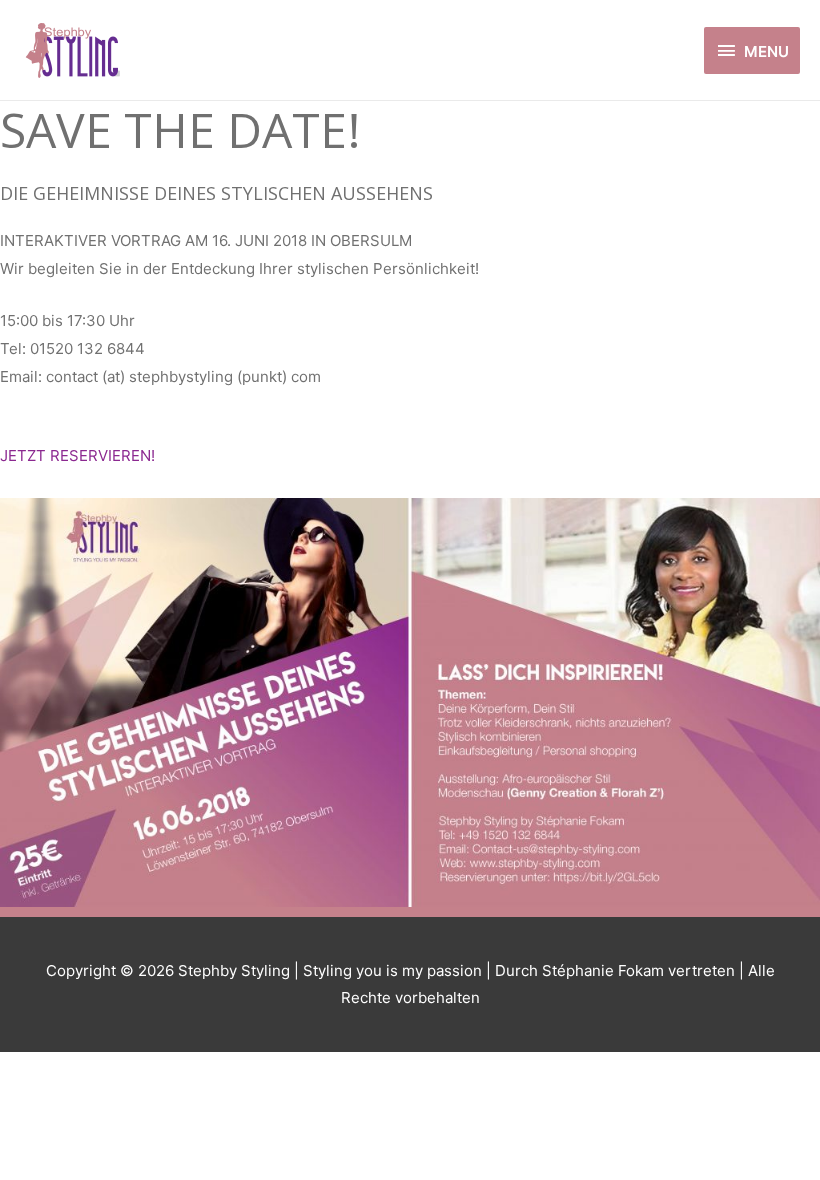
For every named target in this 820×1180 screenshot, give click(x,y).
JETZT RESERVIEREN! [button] (77, 455)
